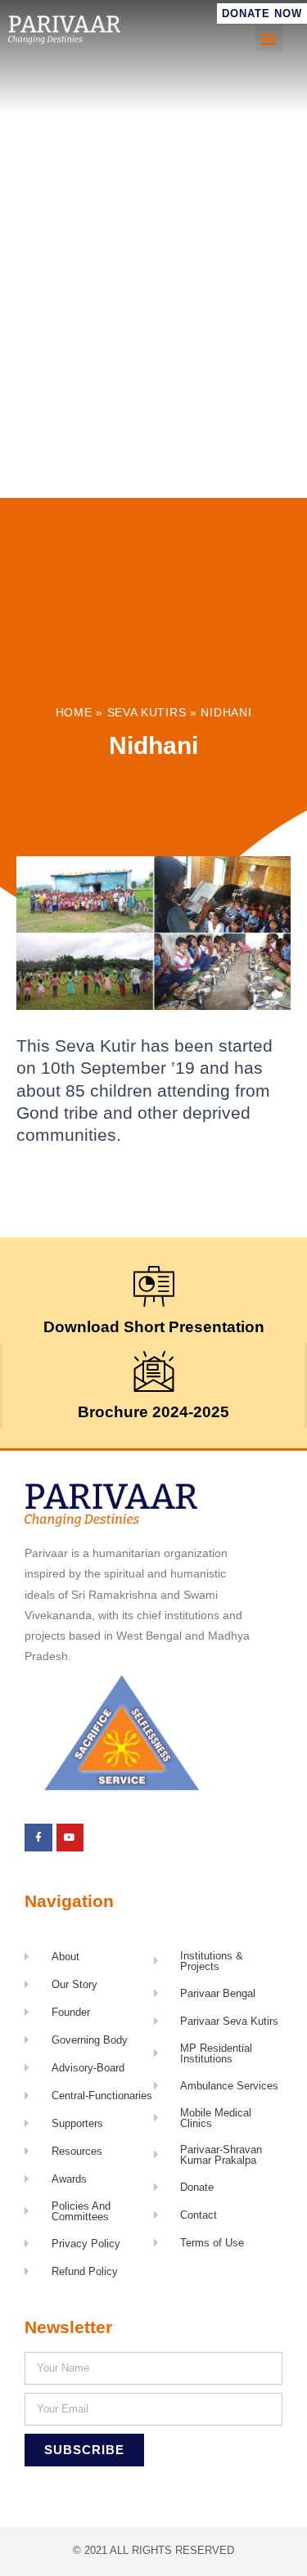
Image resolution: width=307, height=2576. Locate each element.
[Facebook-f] (38, 1838)
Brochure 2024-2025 (153, 1412)
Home (74, 713)
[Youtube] (70, 1838)
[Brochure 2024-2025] (154, 1371)
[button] (269, 38)
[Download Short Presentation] (154, 1286)
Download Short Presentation (154, 1327)
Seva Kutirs (147, 713)
